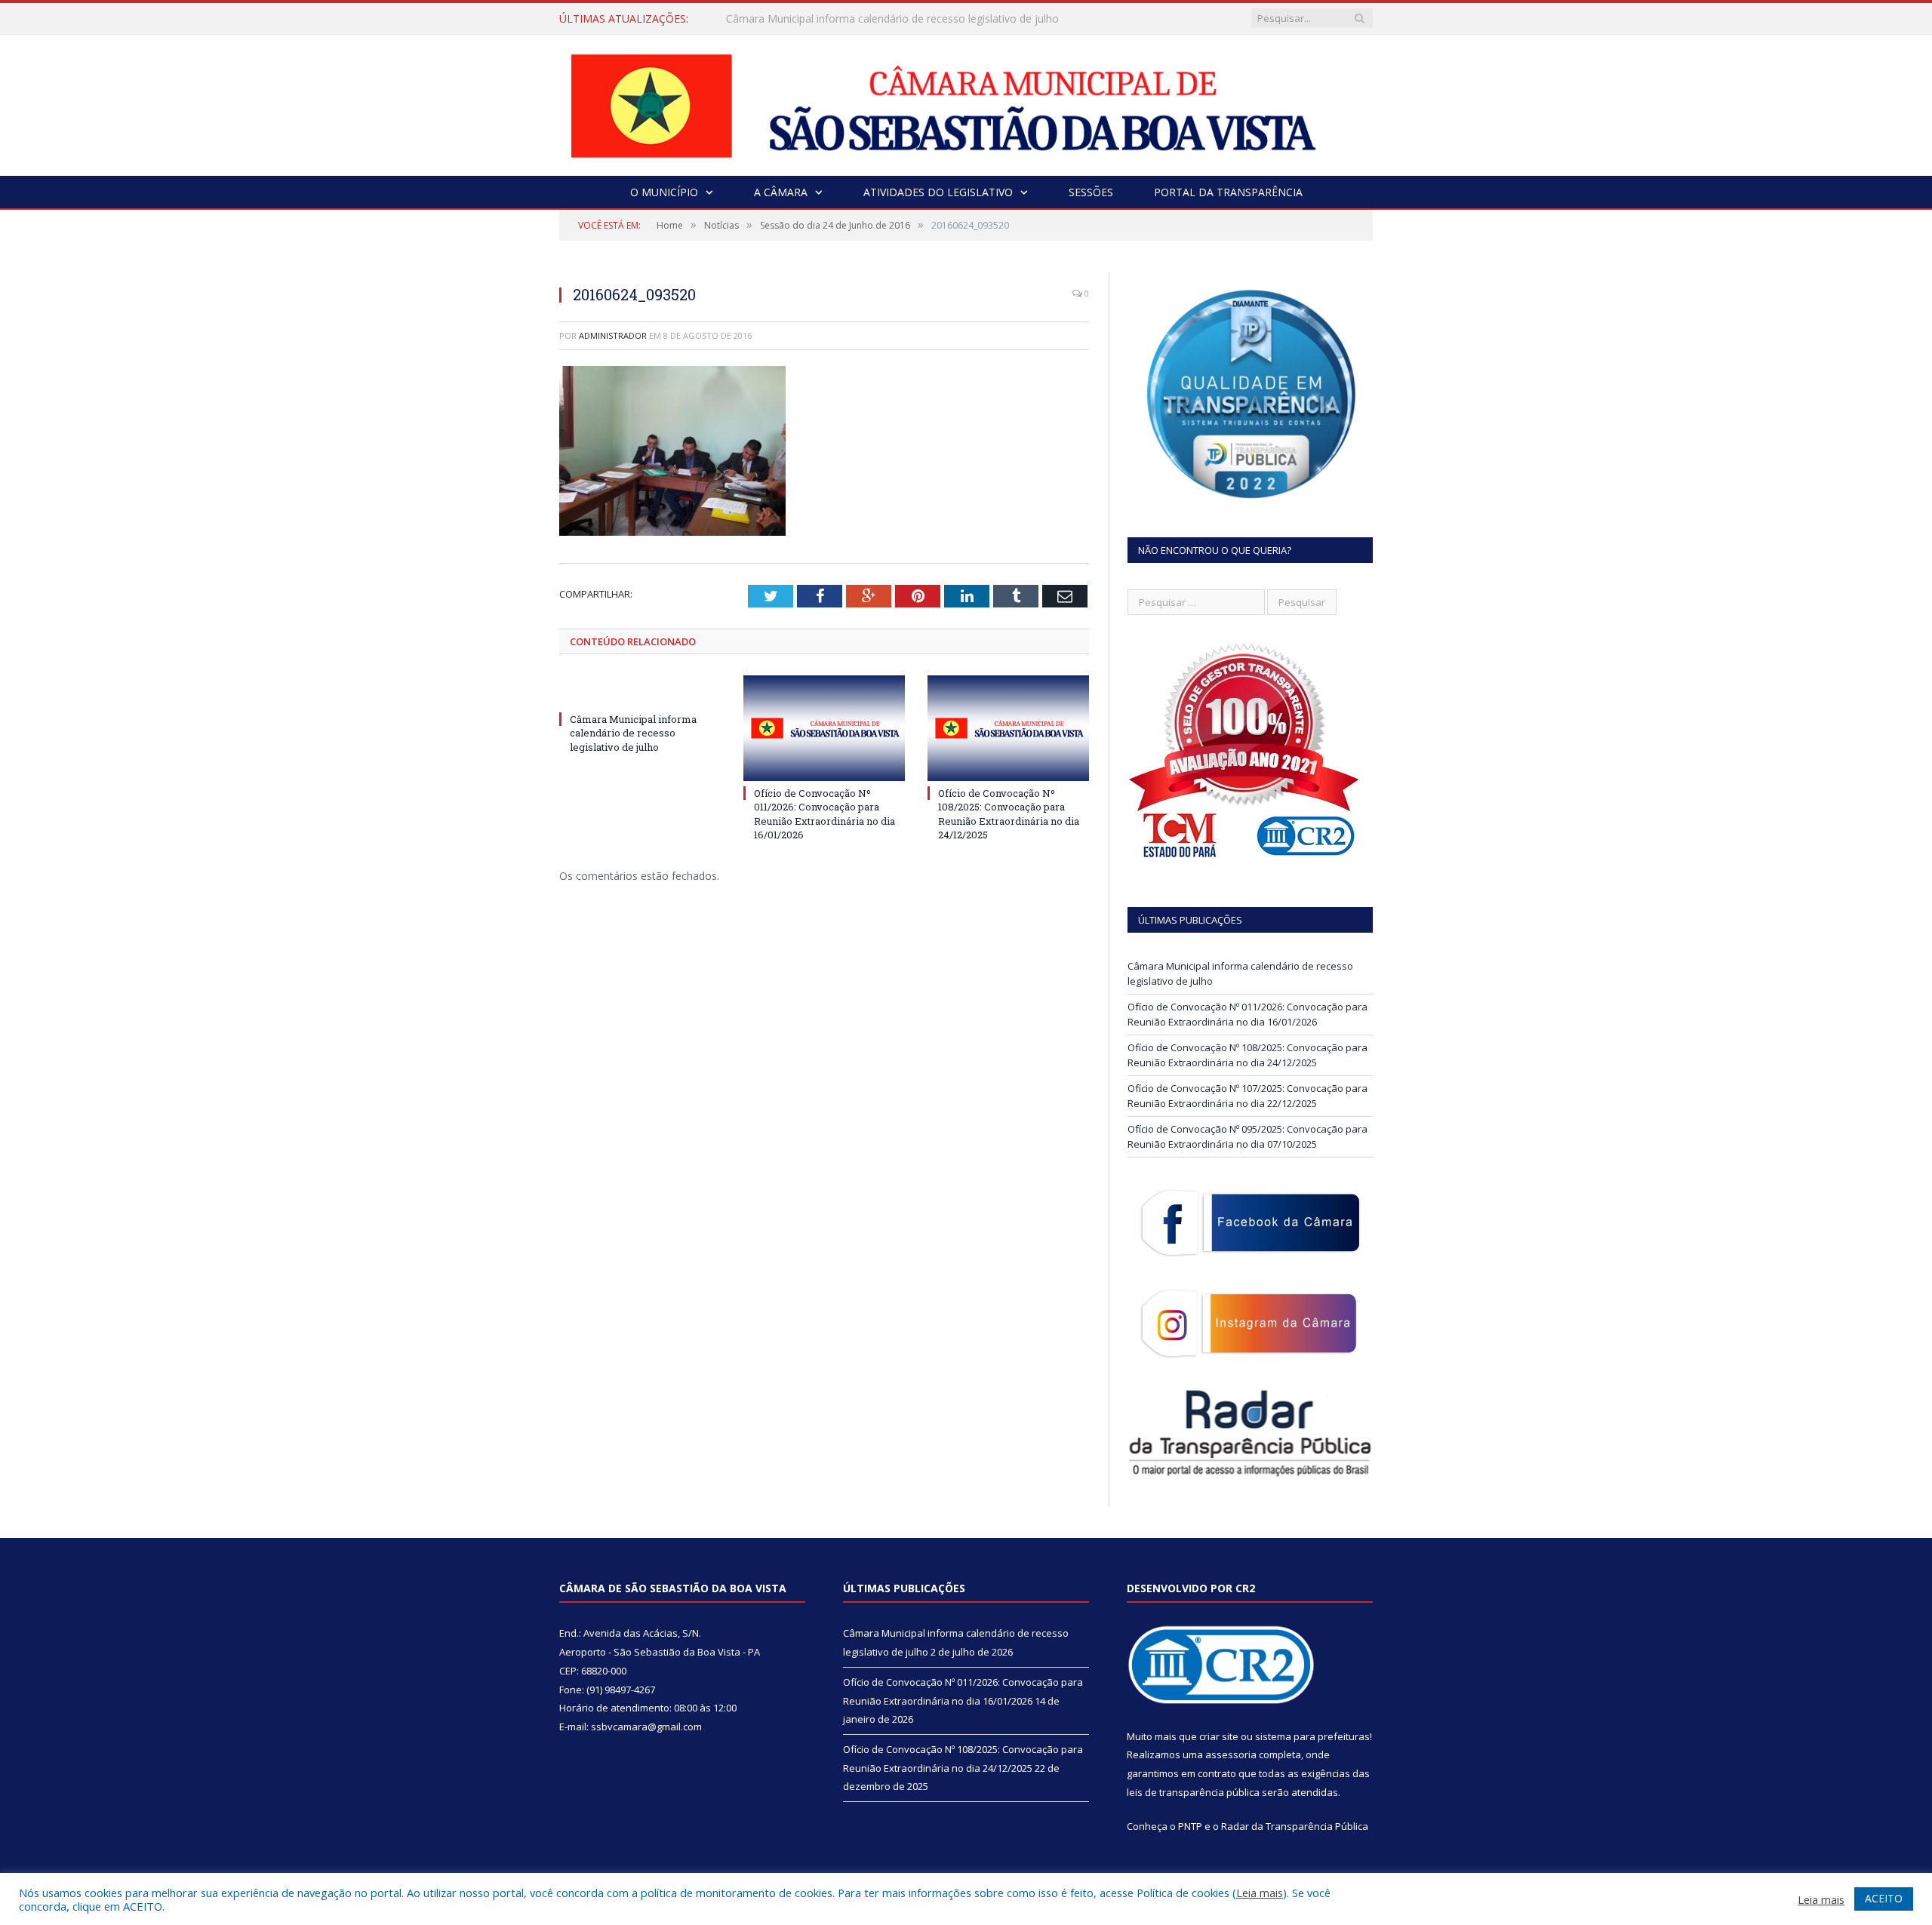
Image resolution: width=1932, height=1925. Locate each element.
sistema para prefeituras (1312, 1736)
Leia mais (1260, 1893)
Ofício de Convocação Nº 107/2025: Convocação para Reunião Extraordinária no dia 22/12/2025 (1247, 1096)
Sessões (1091, 192)
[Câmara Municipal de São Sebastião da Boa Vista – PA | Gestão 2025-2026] (966, 101)
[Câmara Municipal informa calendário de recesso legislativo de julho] (640, 691)
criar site (1219, 1736)
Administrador (613, 335)
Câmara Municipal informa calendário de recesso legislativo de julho (633, 733)
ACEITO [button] (1884, 1898)
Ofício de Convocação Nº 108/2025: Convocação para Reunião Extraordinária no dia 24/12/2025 (1009, 814)
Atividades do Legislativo (938, 192)
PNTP (1190, 1826)
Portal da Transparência (1228, 192)
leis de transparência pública (1193, 1792)
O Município (664, 192)
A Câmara (781, 192)
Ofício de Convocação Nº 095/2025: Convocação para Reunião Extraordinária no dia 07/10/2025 (1247, 1136)
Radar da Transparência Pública (1295, 1826)
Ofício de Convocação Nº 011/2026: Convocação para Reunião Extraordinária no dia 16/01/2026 (900, 19)
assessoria (1231, 1754)
